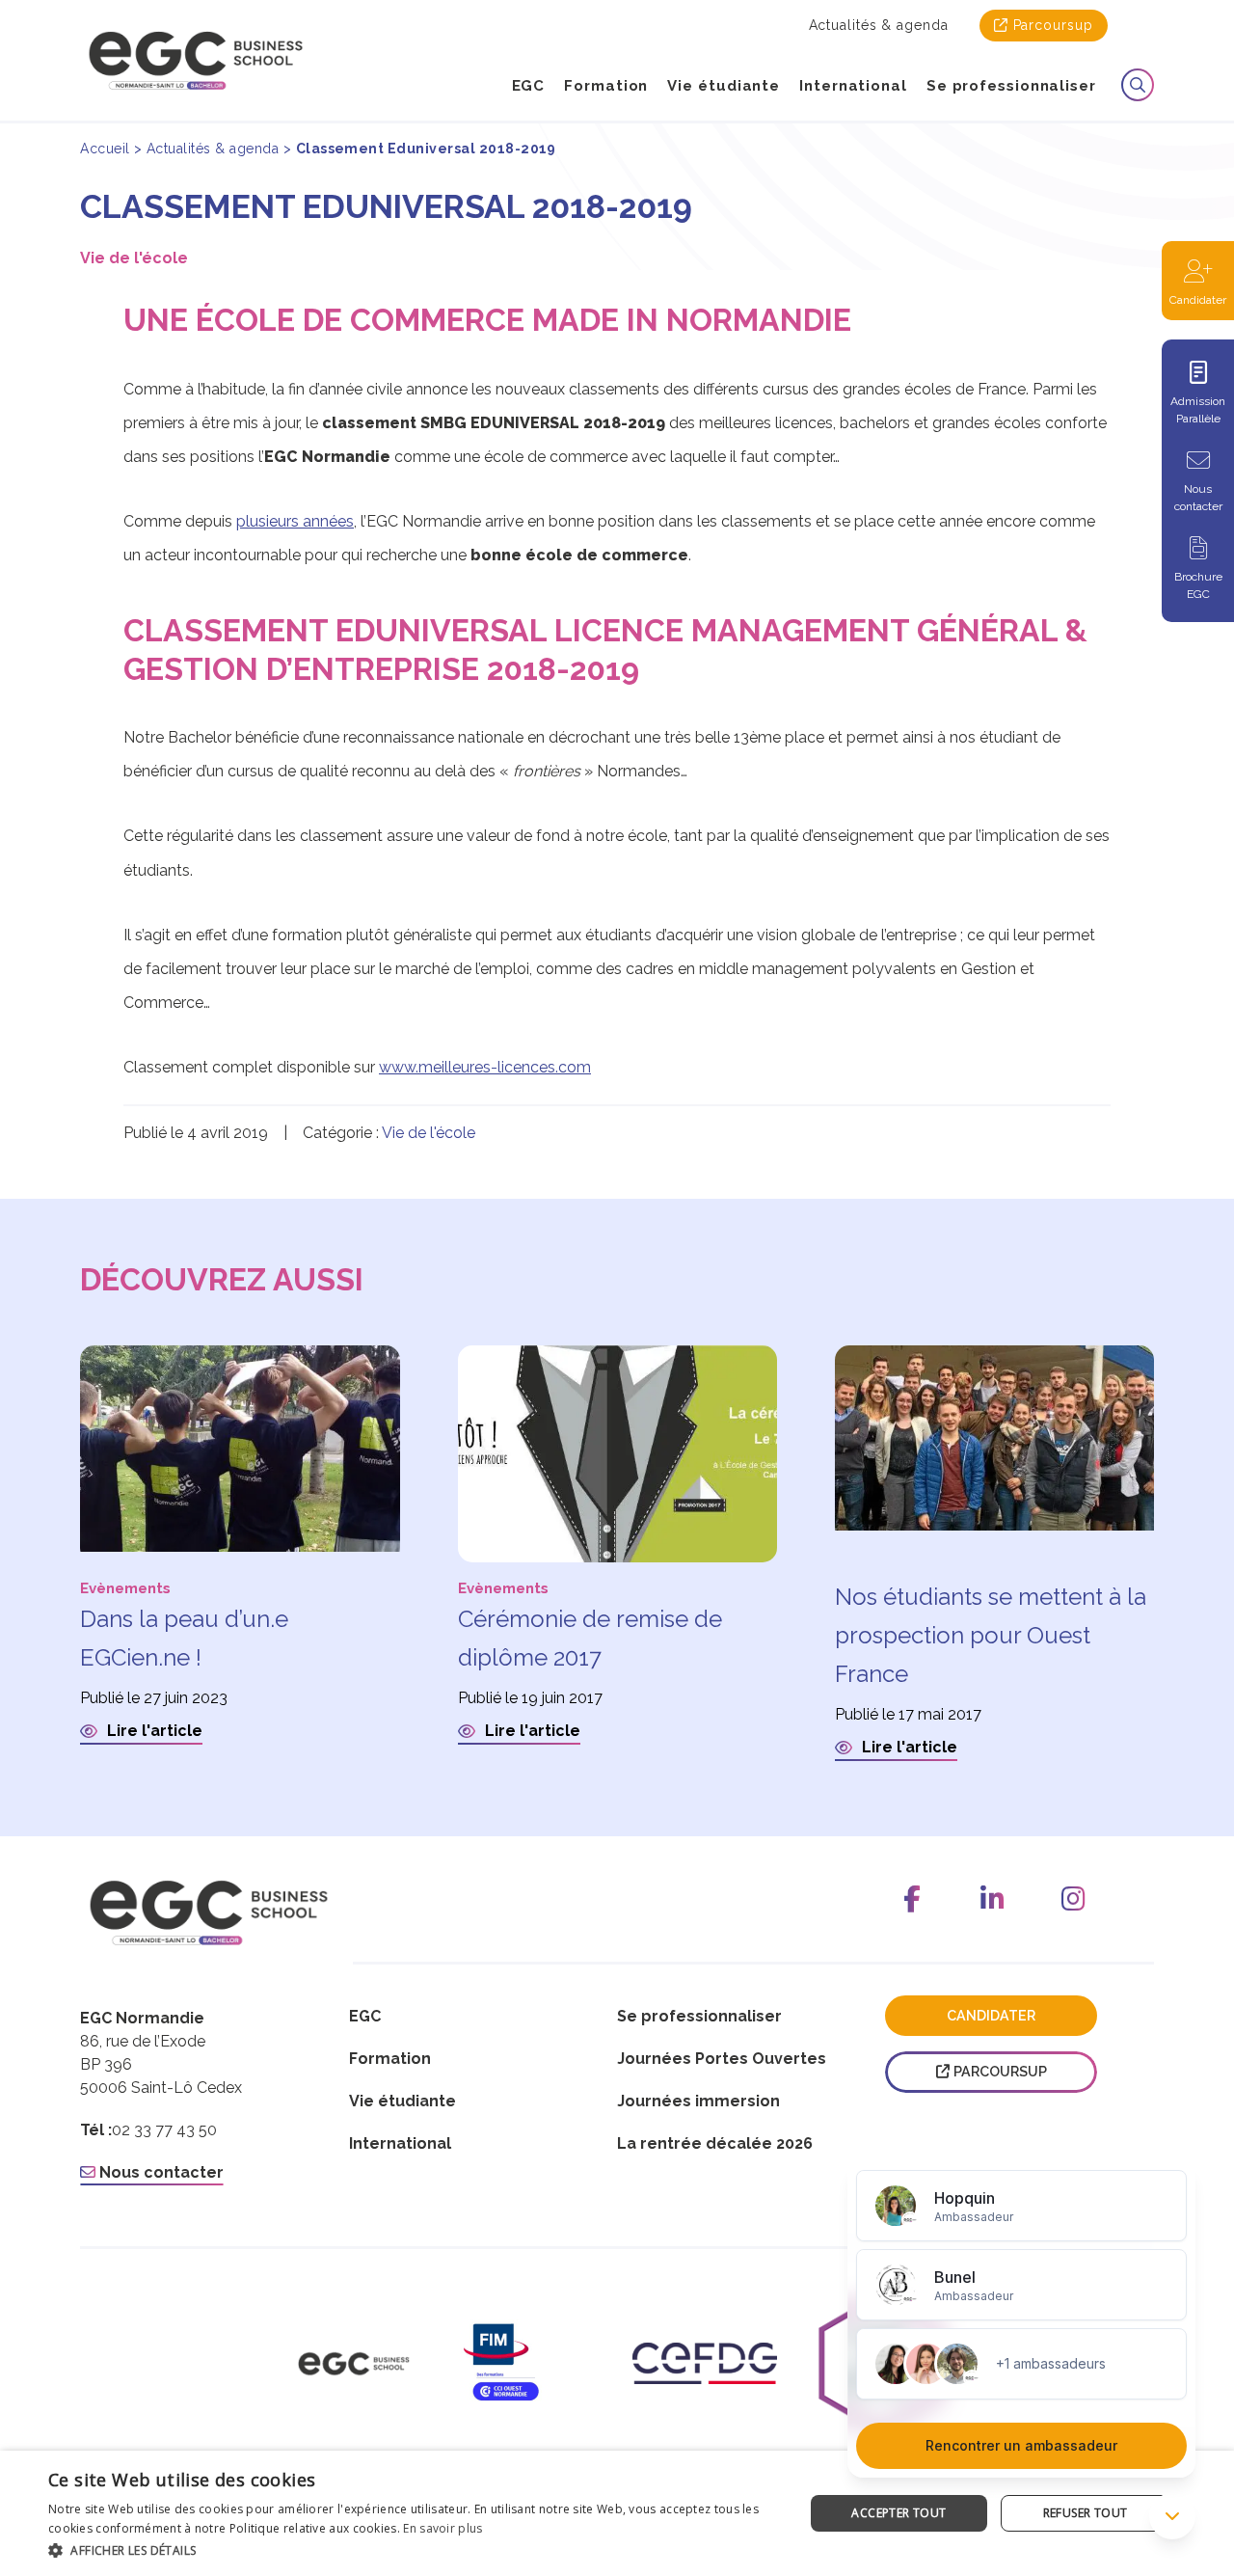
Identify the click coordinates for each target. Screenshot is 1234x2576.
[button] (415, 2550)
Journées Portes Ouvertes (722, 2059)
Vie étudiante (724, 86)
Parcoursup (1053, 25)
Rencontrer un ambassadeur (1021, 2445)
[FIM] (529, 2364)
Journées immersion (698, 2101)
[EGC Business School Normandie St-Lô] (196, 60)
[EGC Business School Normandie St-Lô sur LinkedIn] (993, 1899)
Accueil (105, 149)
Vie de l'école (134, 258)
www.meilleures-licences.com (485, 1067)
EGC (529, 86)
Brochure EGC (1198, 585)
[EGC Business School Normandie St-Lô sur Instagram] (1074, 1899)
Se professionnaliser (1011, 86)
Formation (606, 86)
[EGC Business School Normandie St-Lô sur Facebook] (912, 1899)
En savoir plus (443, 2528)
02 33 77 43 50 (164, 2130)
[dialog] (617, 2513)
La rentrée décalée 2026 (715, 2143)
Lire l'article (153, 1731)
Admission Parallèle (1198, 410)
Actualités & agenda (879, 25)
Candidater (1198, 300)
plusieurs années (295, 521)
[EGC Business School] (354, 2364)
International (853, 86)
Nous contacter (1198, 498)
